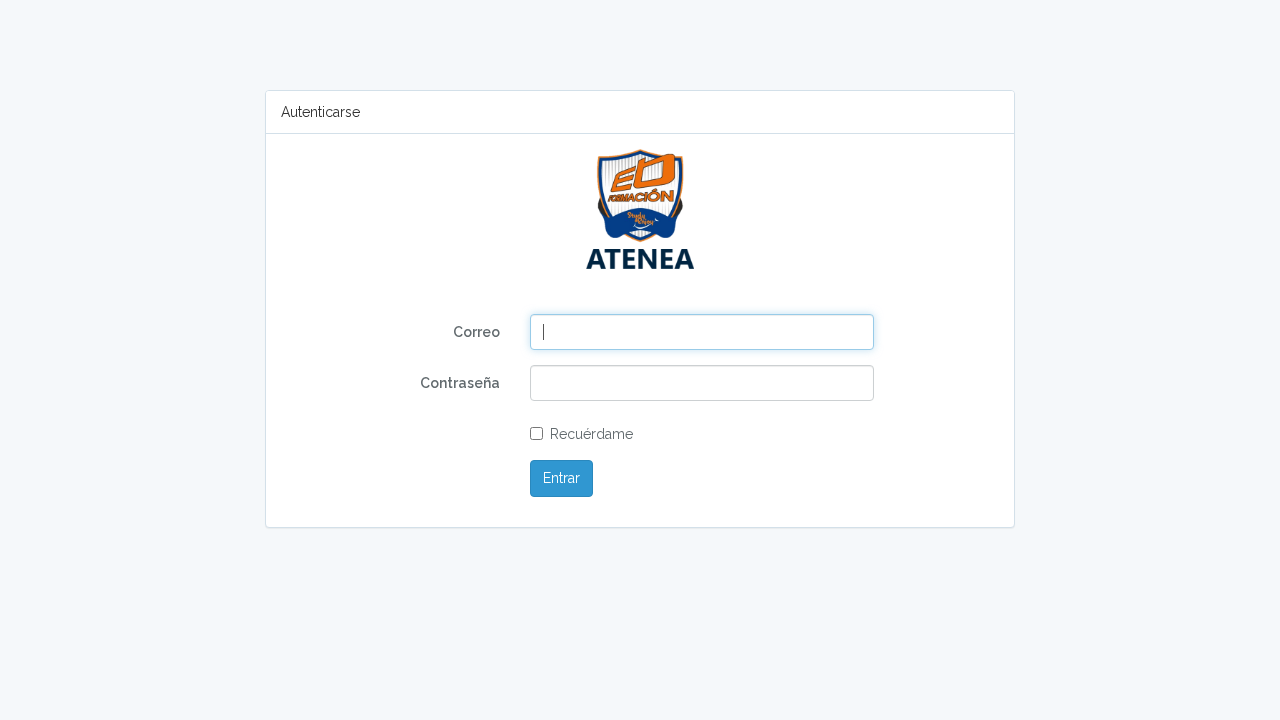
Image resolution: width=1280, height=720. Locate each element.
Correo (476, 332)
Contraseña (460, 383)
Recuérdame (591, 434)
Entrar (561, 478)
